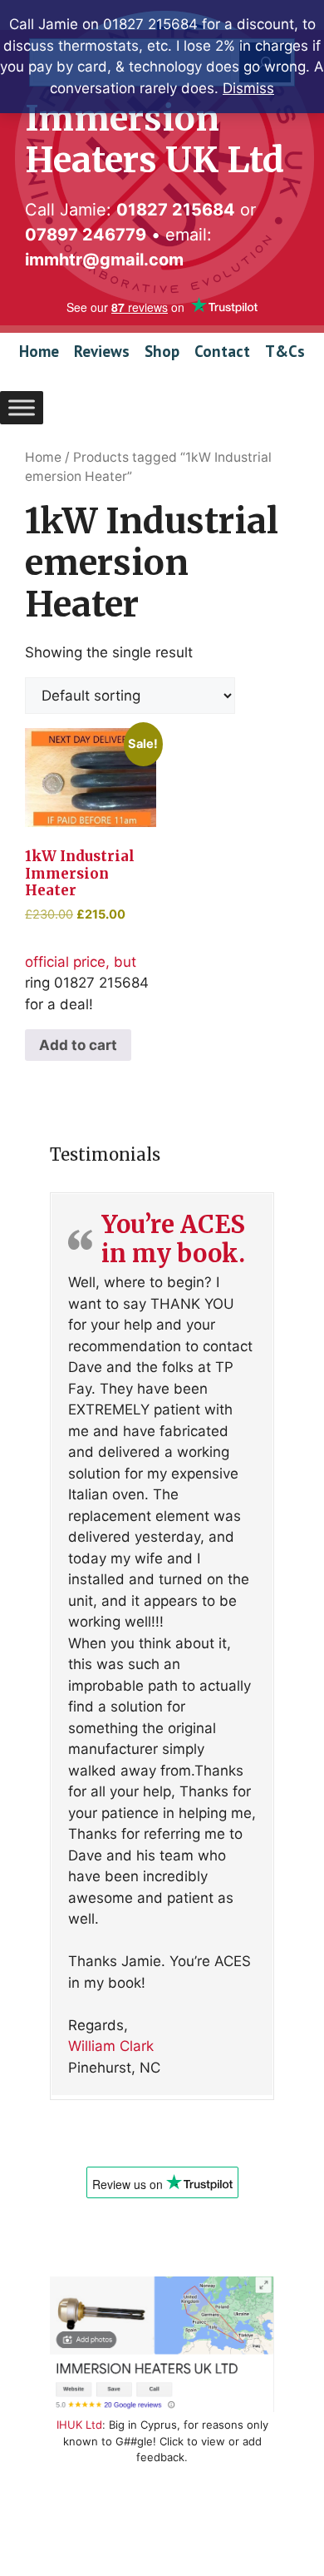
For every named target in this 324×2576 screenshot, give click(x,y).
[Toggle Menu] (22, 407)
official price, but (91, 855)
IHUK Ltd (79, 2425)
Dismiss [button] (248, 88)
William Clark (111, 2046)
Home (39, 351)
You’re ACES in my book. (173, 1239)
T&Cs (285, 351)
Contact (222, 351)
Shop (162, 351)
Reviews (102, 351)
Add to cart (78, 1045)
